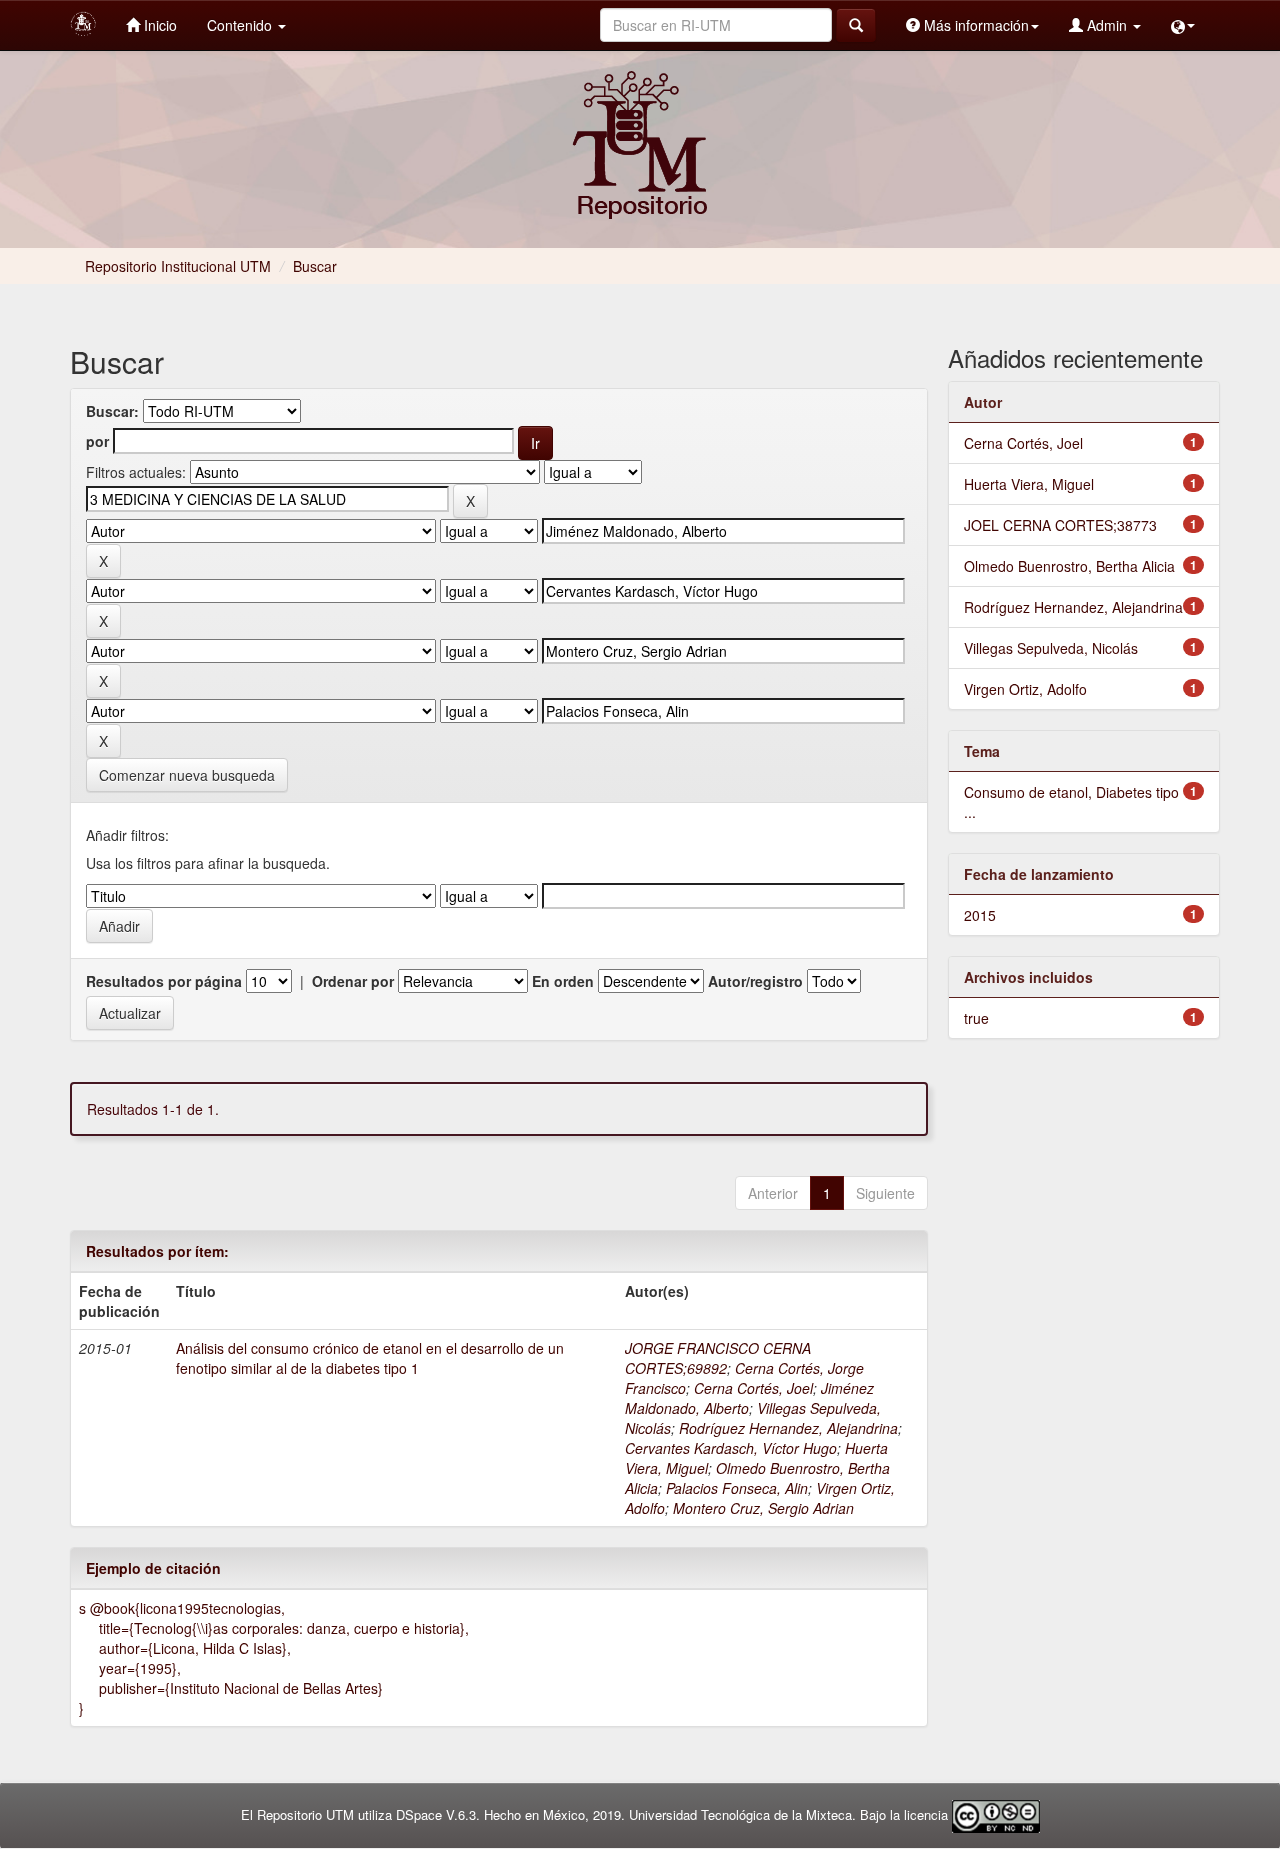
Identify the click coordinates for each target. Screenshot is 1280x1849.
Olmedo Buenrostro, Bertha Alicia (1069, 566)
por (97, 441)
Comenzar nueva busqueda (187, 775)
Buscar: (112, 411)
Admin (1107, 25)
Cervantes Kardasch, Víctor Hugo (731, 1448)
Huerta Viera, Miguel (1029, 484)
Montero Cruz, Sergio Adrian (763, 1508)
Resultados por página (164, 981)
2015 (980, 915)
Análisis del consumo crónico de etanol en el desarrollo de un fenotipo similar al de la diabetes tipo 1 (370, 1358)
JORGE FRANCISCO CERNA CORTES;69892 (718, 1358)
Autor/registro (755, 981)
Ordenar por (353, 981)
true (976, 1018)
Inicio (158, 25)
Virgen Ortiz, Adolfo (1025, 689)
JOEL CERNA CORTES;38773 (1060, 525)
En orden (563, 981)
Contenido (241, 25)
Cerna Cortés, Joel (753, 1388)
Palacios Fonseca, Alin (737, 1488)
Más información (974, 25)
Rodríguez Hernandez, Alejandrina (788, 1428)
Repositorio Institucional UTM (178, 266)
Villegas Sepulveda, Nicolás (1051, 648)
